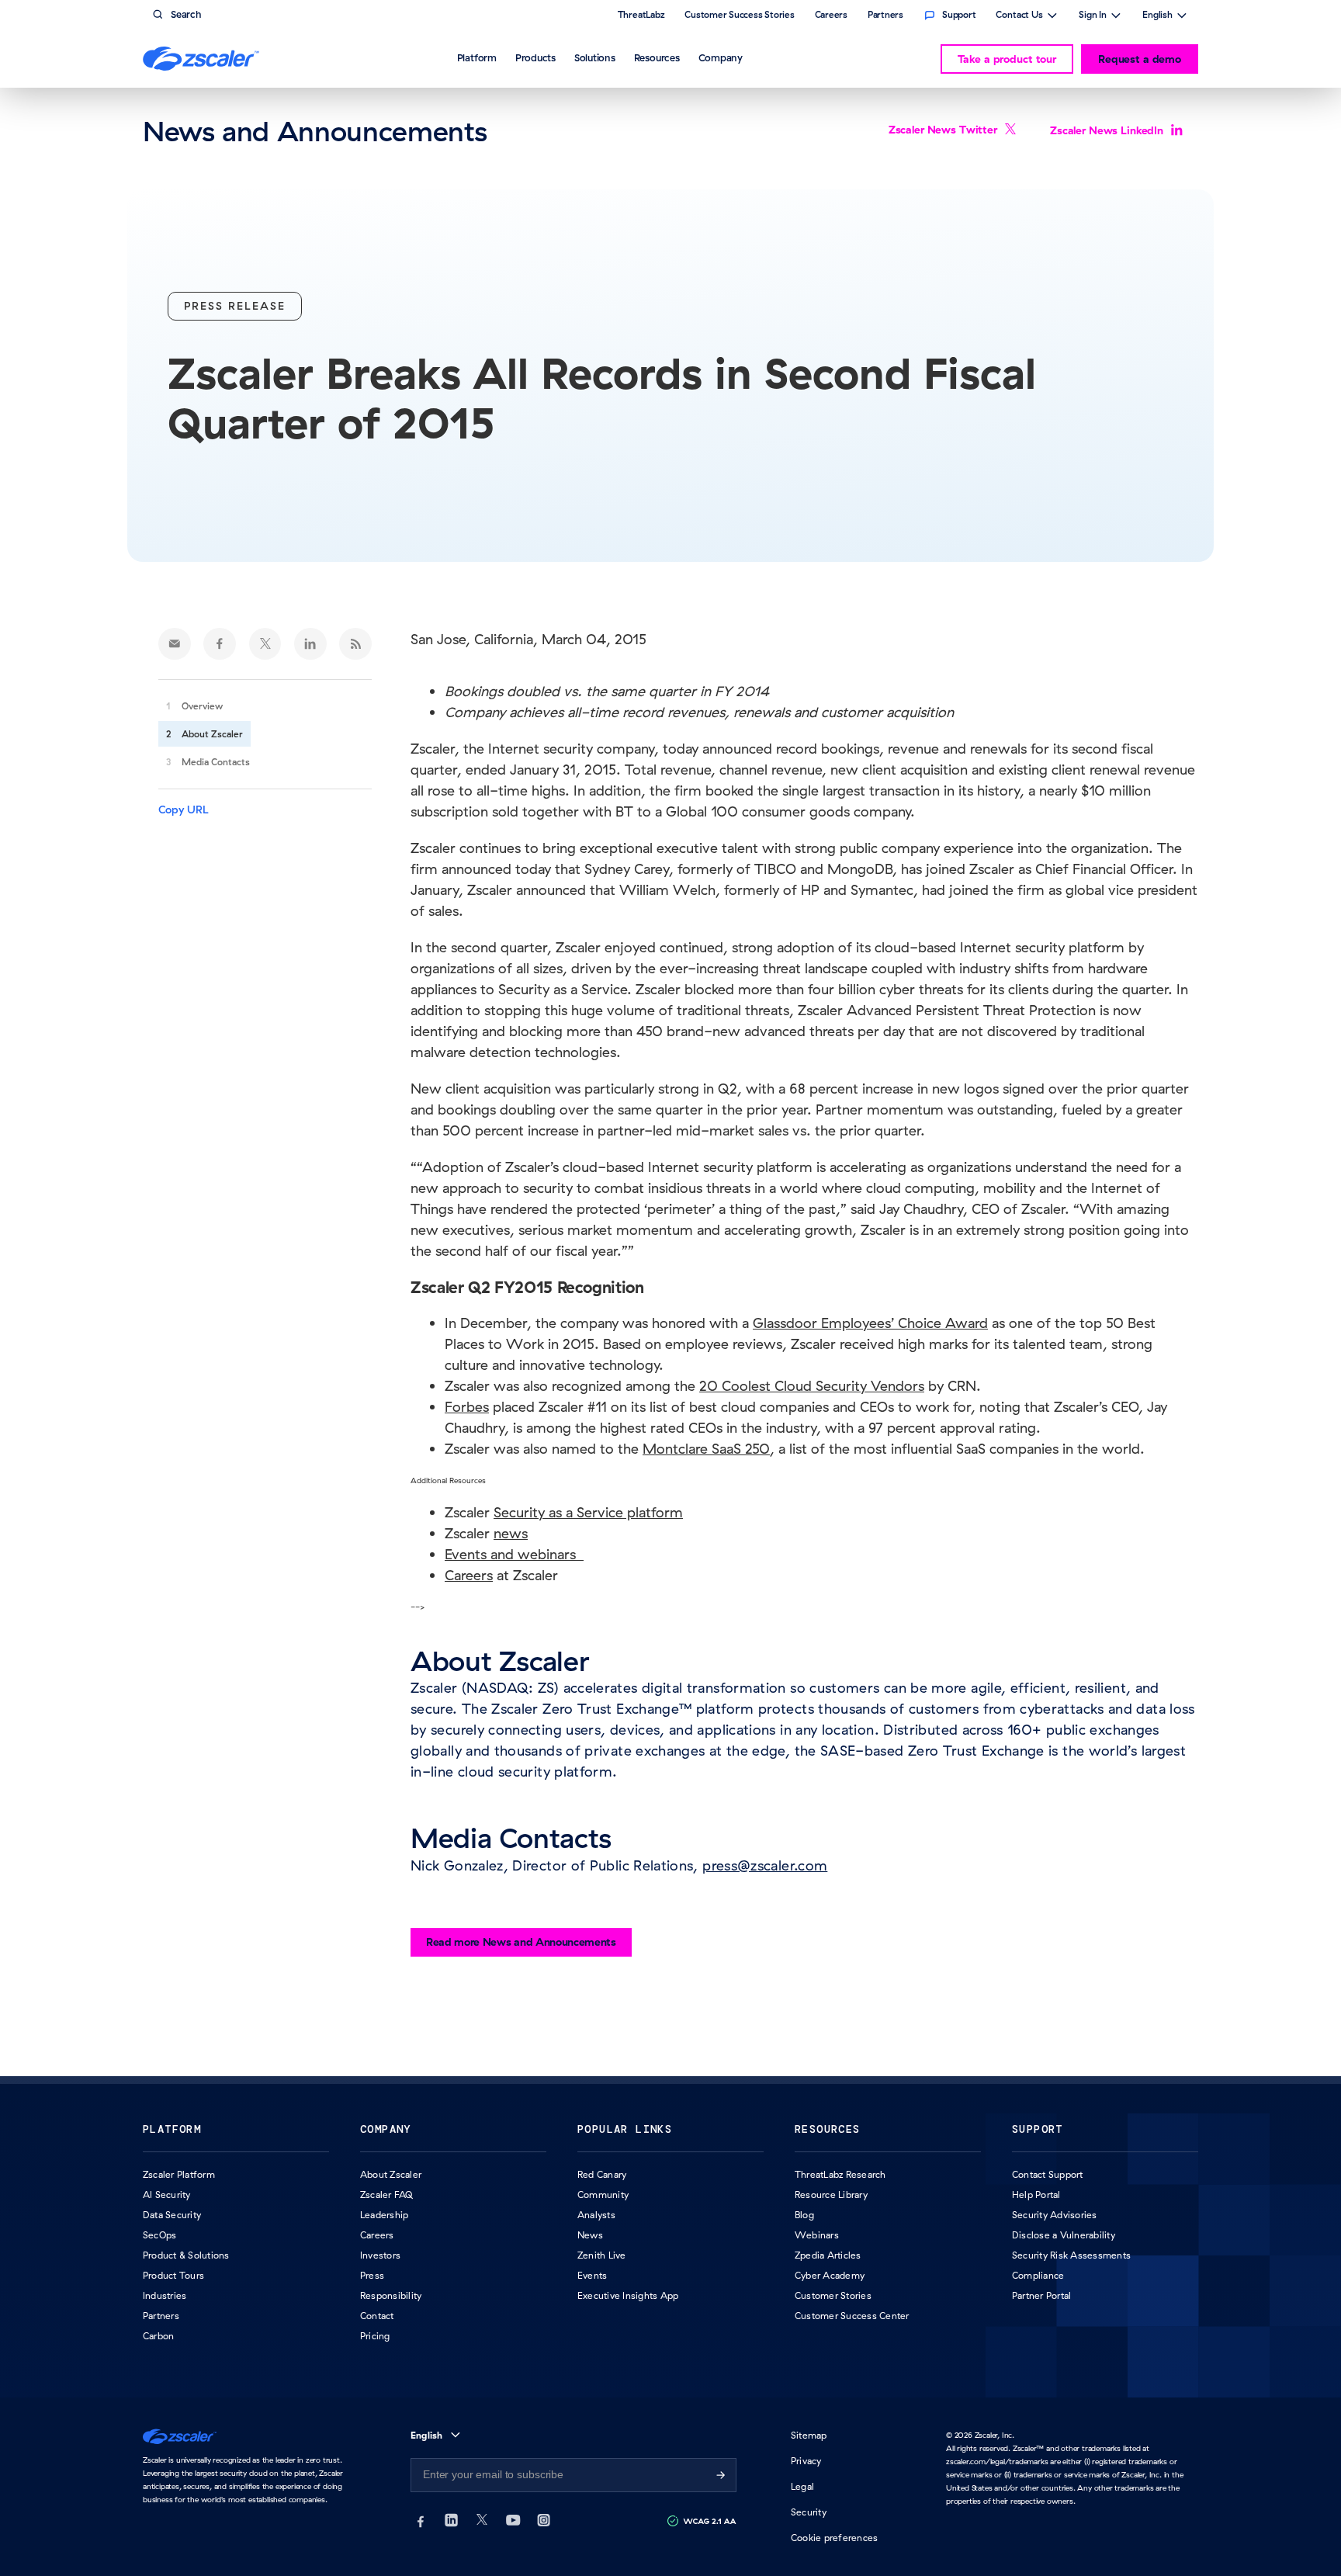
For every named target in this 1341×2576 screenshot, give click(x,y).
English (1157, 16)
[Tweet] (265, 644)
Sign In (1093, 16)
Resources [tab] (657, 57)
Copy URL (184, 810)
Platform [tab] (477, 57)
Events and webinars (514, 1554)
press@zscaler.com (765, 1865)
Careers (469, 1575)
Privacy (806, 2461)
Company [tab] (721, 57)
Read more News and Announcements (521, 1942)
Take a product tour (1007, 59)
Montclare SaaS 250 (706, 1449)
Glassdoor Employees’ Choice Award (870, 1323)
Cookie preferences (834, 2538)
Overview (202, 706)
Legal (802, 2486)
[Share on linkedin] (310, 644)
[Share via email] (175, 644)
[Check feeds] (355, 644)
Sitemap (809, 2435)
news (511, 1533)
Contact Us (1019, 16)
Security (809, 2512)
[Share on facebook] (220, 644)
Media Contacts (216, 762)
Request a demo (1140, 59)
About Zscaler (212, 734)
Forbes (467, 1407)
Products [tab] (535, 57)
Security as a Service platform (588, 1512)
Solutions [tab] (595, 57)
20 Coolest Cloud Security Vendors (812, 1386)
